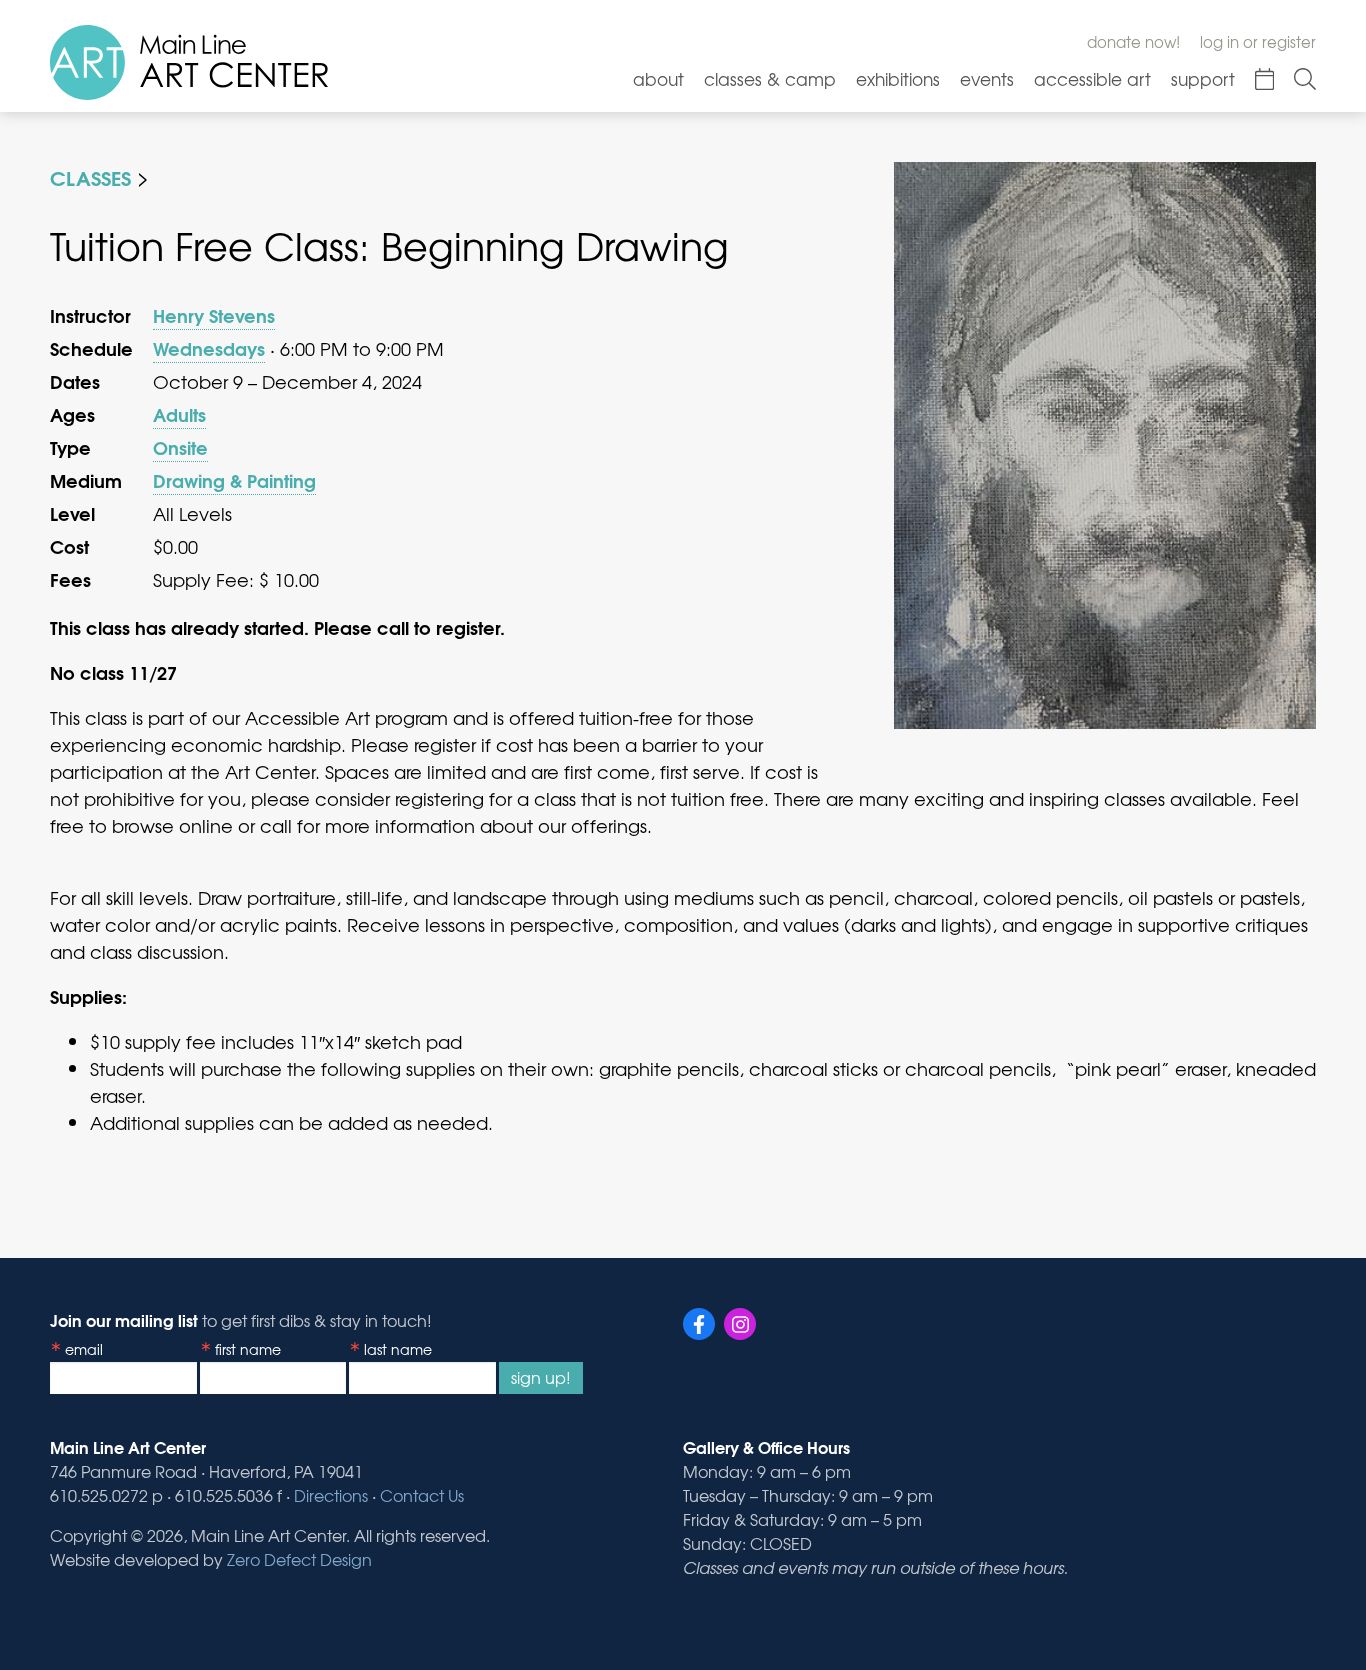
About (658, 78)
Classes (90, 176)
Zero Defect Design (299, 1559)
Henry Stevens (214, 315)
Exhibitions (898, 78)
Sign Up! (541, 1377)
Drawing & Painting (234, 480)
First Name (248, 1349)
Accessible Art (1092, 78)
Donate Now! (1133, 42)
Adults (179, 414)
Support (1203, 78)
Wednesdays (209, 348)
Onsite (180, 447)
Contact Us (422, 1495)
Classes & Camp (770, 78)
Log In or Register (1258, 42)
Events (987, 78)
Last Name (398, 1349)
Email (84, 1349)
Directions (331, 1495)
